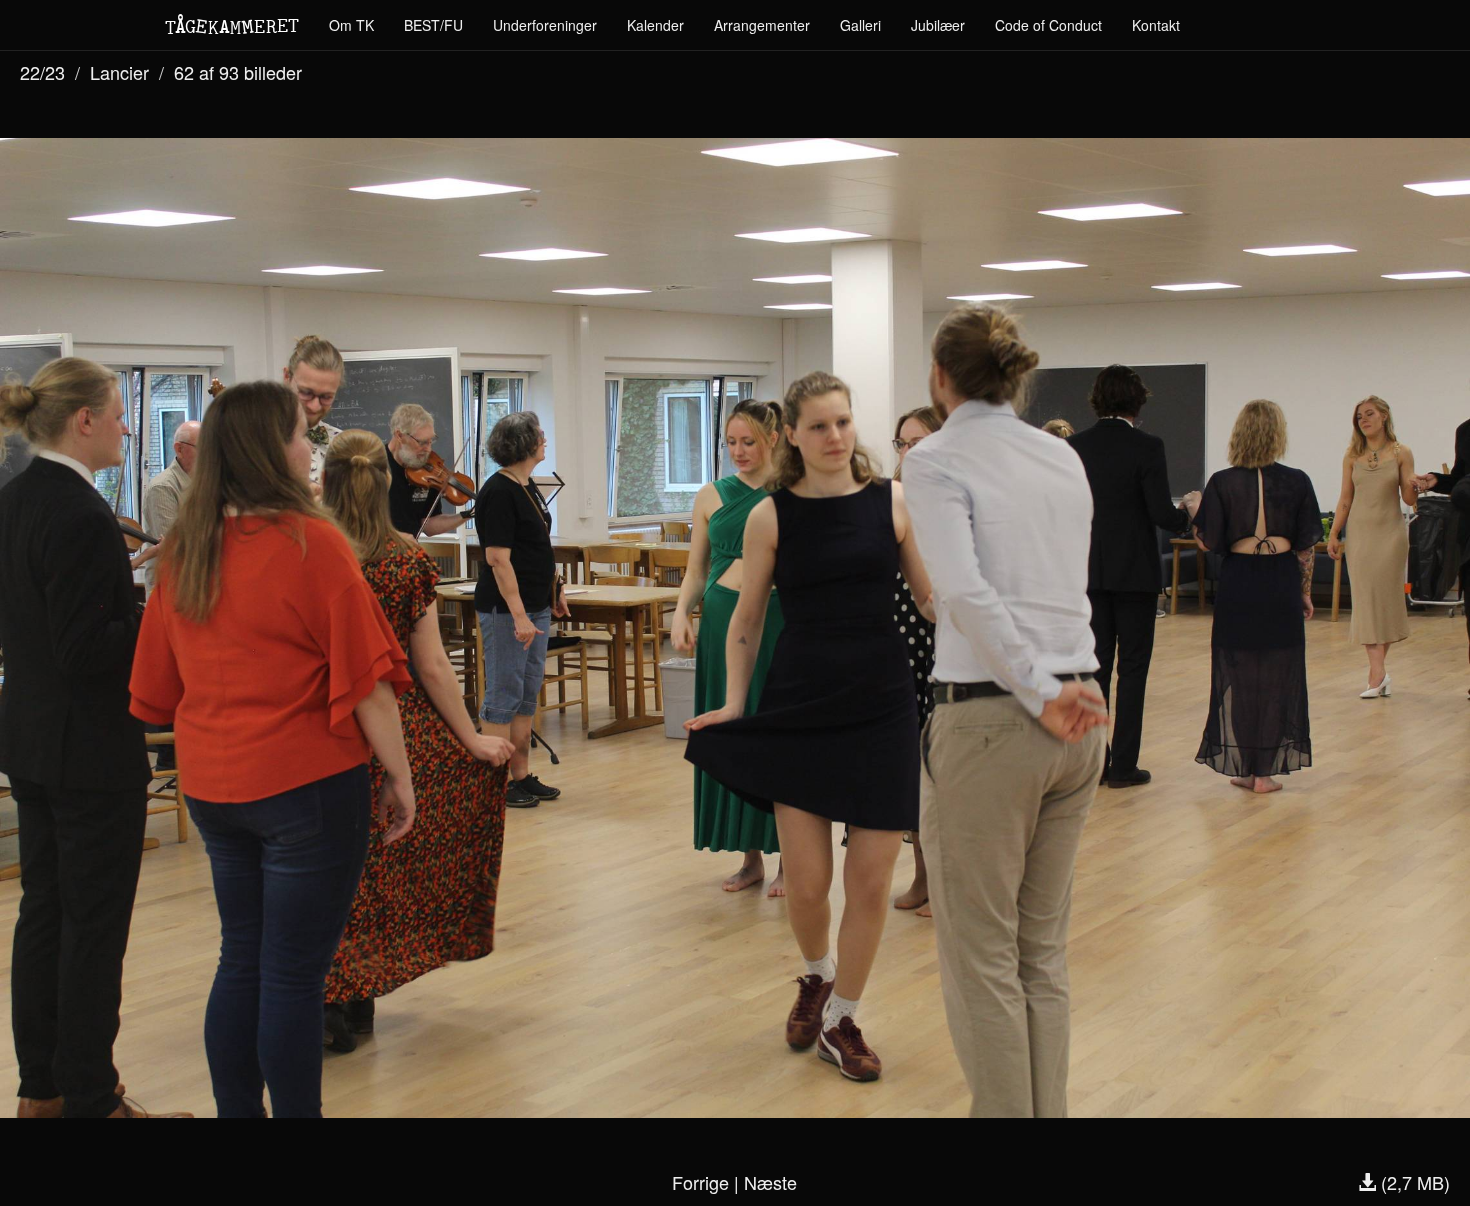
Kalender (655, 25)
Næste (770, 1182)
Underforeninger (545, 25)
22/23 (42, 72)
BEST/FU (433, 25)
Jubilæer (938, 25)
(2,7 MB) (1413, 1182)
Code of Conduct (1048, 25)
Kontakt (1156, 25)
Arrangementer (762, 25)
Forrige (700, 1182)
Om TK (351, 25)
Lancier (119, 72)
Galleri (860, 25)
